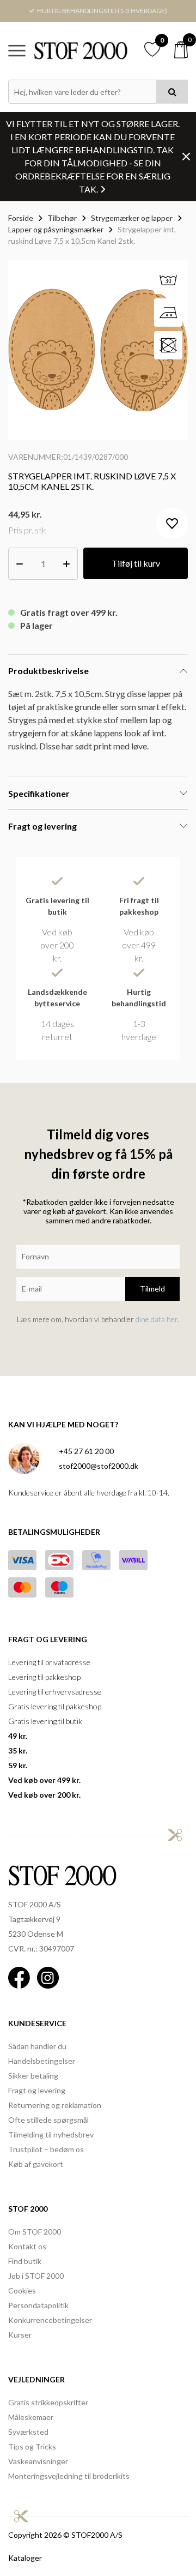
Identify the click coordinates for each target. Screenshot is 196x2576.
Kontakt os (27, 2246)
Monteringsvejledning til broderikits (69, 2476)
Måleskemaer (31, 2417)
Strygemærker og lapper (132, 218)
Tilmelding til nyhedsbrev (51, 2134)
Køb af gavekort (36, 2164)
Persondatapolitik (38, 2305)
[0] (181, 50)
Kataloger (25, 2558)
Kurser (20, 2335)
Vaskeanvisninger (38, 2461)
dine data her (157, 1319)
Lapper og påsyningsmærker (56, 229)
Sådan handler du (37, 2046)
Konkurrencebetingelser (50, 2320)
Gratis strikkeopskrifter (48, 2402)
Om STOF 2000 (35, 2232)
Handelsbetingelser (42, 2061)
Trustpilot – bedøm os (46, 2149)
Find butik (25, 2261)
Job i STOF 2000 (36, 2276)
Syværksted (28, 2432)
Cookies (22, 2290)
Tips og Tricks (32, 2446)
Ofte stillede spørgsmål (48, 2120)
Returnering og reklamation (55, 2105)
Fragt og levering (37, 2090)
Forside (21, 218)
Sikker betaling (33, 2076)
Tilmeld (152, 1289)
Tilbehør (62, 218)
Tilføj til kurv (136, 563)
